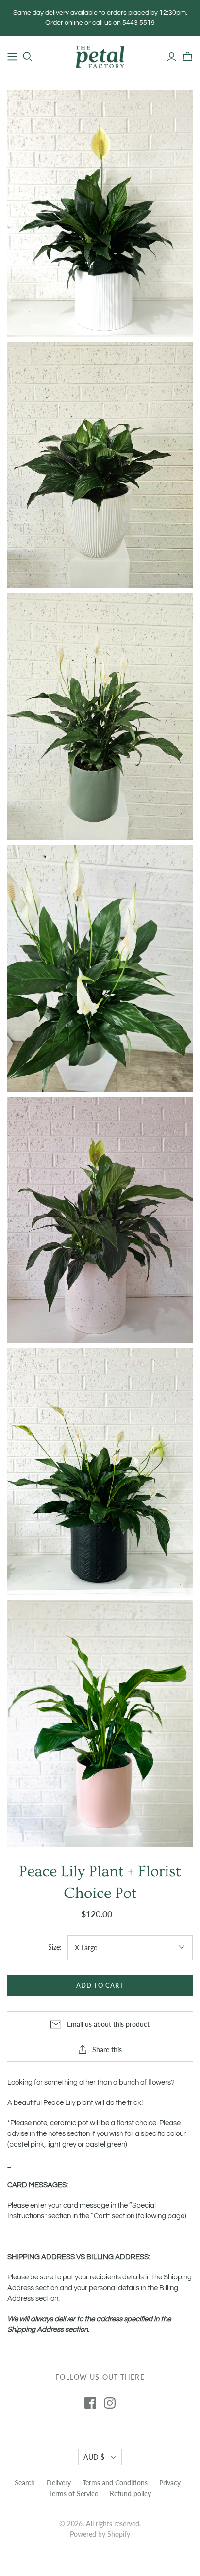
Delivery (59, 2483)
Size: (55, 1947)
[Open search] (28, 57)
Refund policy (130, 2493)
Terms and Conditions (115, 2483)
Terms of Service (74, 2493)
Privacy (170, 2483)
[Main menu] (12, 57)
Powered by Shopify (100, 2534)
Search (25, 2483)
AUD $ (94, 2457)
